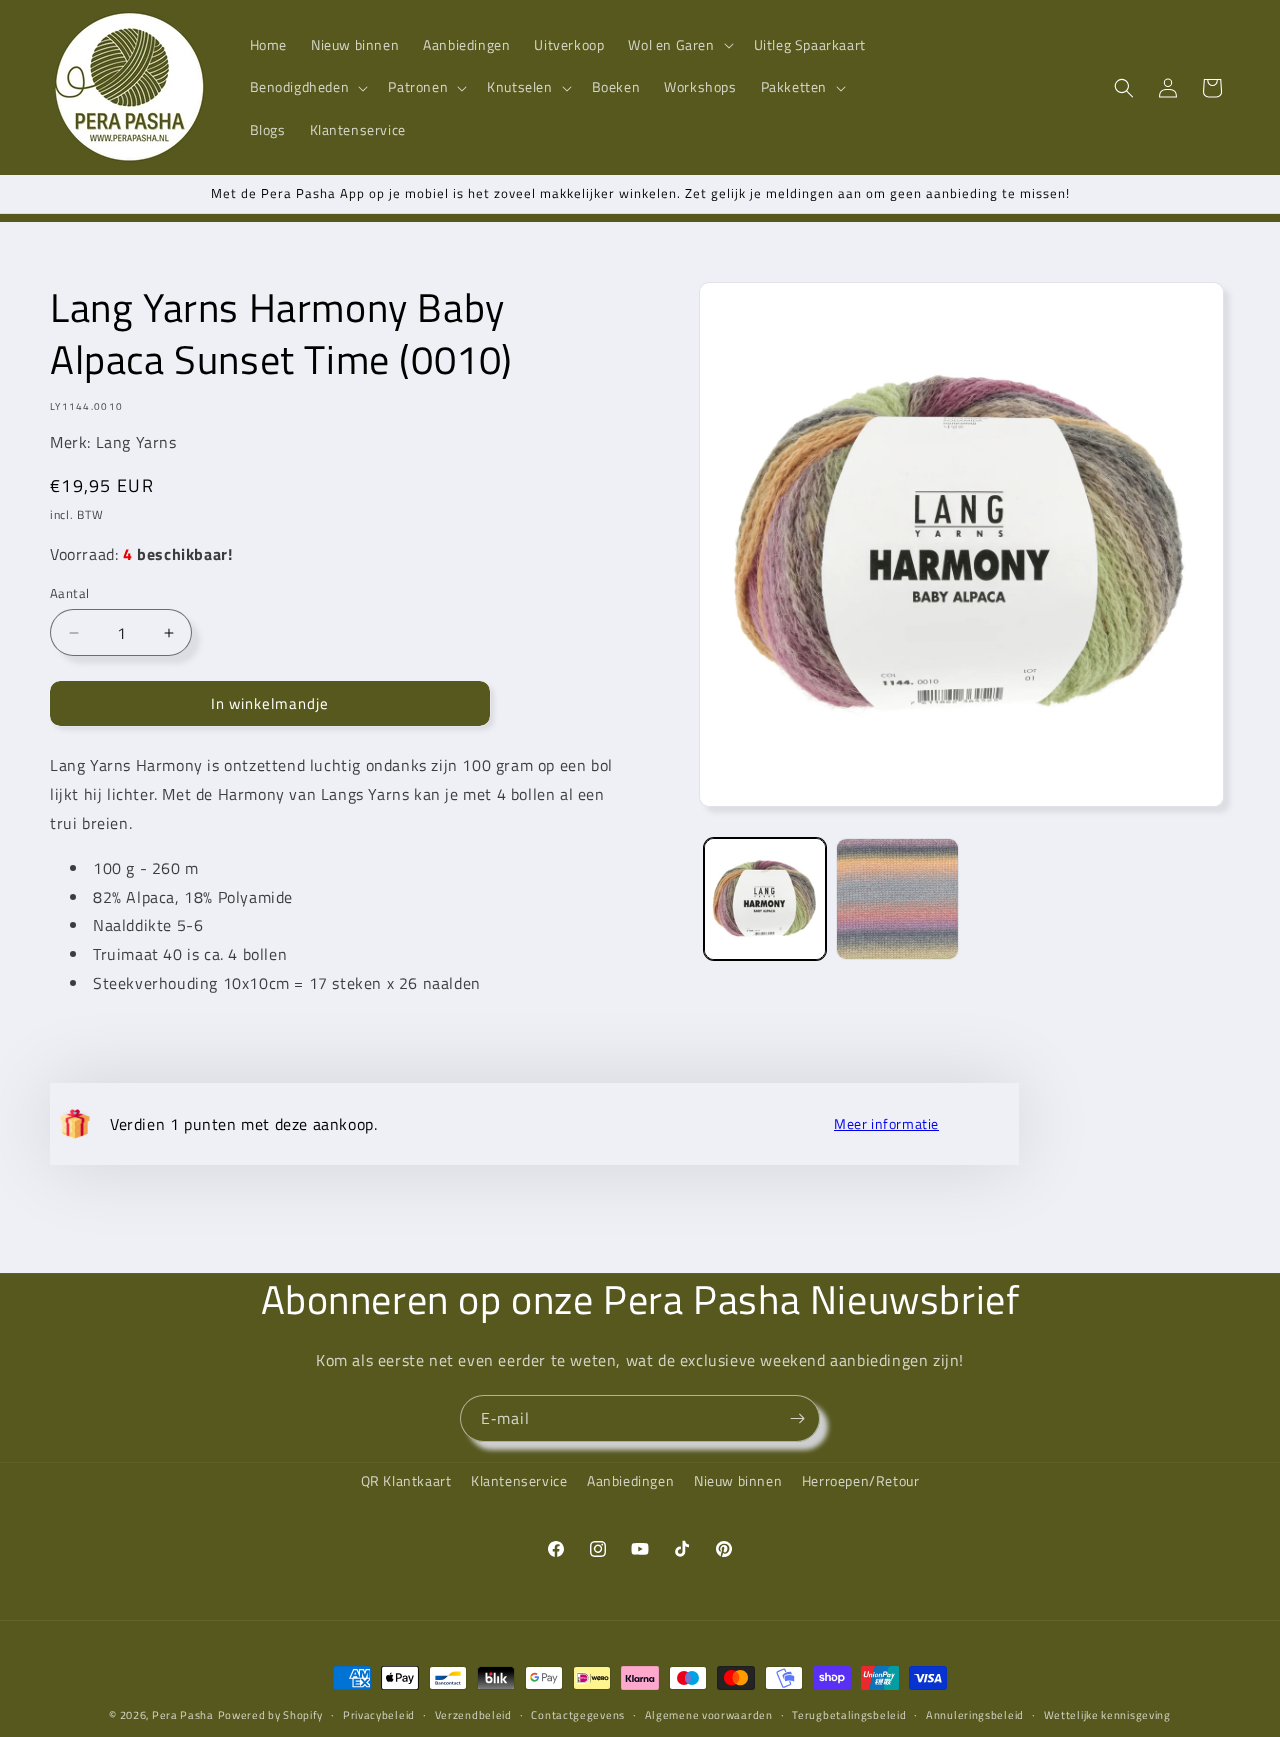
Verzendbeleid (473, 1715)
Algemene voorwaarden (709, 1715)
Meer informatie (886, 1124)
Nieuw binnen (738, 1480)
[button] (678, 45)
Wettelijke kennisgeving (1107, 1715)
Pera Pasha (183, 1715)
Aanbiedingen (630, 1480)
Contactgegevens (578, 1715)
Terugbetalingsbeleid (849, 1715)
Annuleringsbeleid (975, 1715)
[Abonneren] (797, 1418)
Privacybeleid (379, 1715)
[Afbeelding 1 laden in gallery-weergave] (765, 899)
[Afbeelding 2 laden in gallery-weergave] (897, 899)
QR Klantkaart (406, 1480)
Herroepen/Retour (861, 1480)
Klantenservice (519, 1480)
